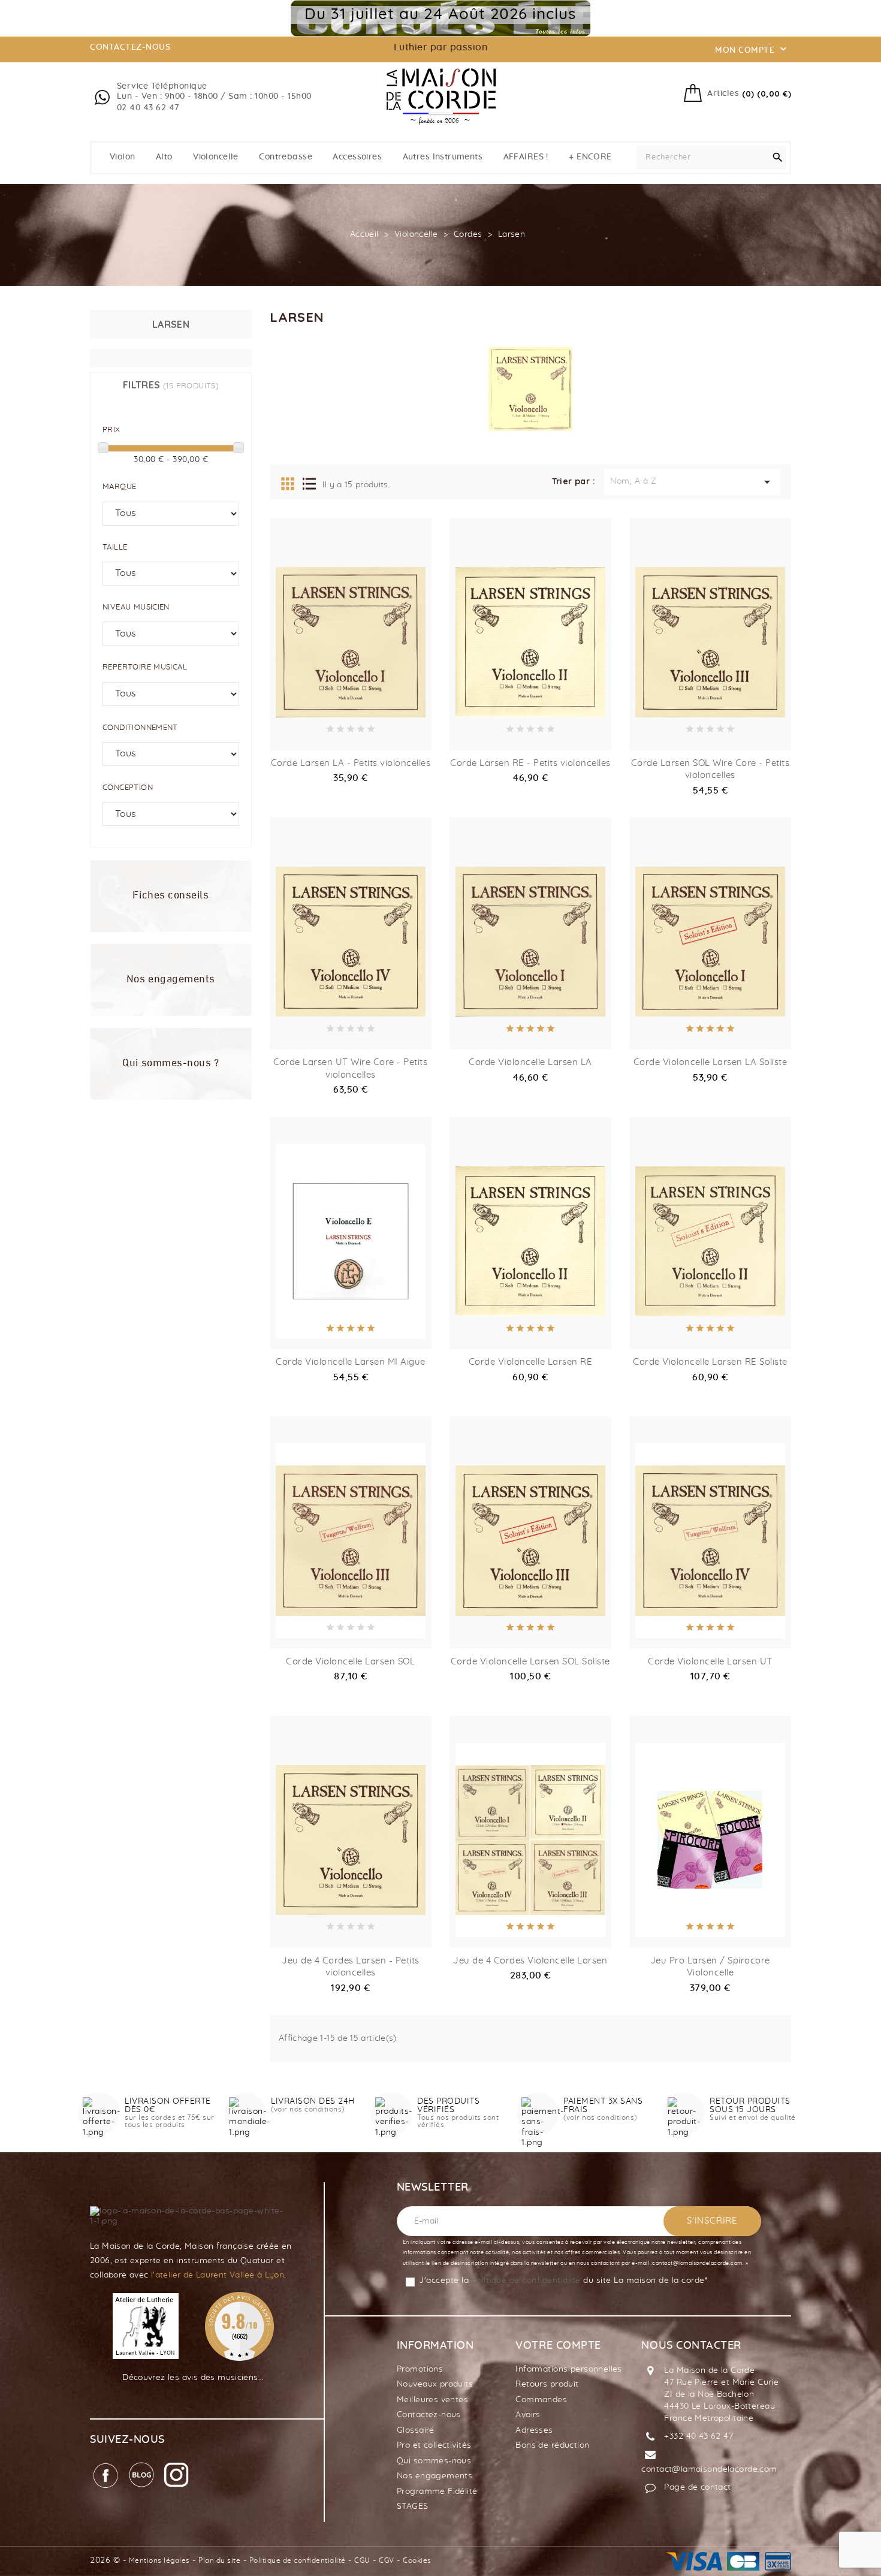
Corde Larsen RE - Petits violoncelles (530, 763)
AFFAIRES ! (526, 157)
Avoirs (528, 2415)
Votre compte (558, 2346)
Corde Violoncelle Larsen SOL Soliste (530, 1662)
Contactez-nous (429, 2415)
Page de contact (697, 2487)
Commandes (541, 2400)
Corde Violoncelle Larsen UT (710, 1662)
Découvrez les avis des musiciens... (193, 2378)
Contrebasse (286, 157)
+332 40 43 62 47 (699, 2436)
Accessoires (357, 157)
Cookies (417, 2560)
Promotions (420, 2369)
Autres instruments (443, 157)
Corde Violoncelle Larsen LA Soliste (710, 1062)
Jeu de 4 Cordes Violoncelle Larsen (530, 1961)
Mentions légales (159, 2560)
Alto (164, 157)
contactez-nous (130, 47)
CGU (362, 2560)
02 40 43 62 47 (148, 108)
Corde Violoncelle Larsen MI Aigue (351, 1362)
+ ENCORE (590, 157)
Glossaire (416, 2430)
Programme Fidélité (437, 2491)
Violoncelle (216, 157)
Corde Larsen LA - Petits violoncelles (351, 763)
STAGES (413, 2506)
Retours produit (547, 2384)
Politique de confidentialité (298, 2560)
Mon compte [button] (752, 49)
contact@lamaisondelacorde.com (709, 2469)
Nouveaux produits (435, 2384)
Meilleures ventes (432, 2400)
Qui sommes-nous (434, 2461)
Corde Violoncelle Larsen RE (531, 1362)
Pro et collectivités (434, 2445)
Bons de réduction (552, 2445)
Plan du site (219, 2560)
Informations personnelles (569, 2369)
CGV (387, 2560)
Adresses (534, 2430)
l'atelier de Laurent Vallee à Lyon (218, 2275)
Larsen (171, 324)
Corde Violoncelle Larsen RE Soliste (710, 1362)
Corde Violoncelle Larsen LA (530, 1062)
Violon (123, 157)
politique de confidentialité (526, 2281)
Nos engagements (435, 2476)
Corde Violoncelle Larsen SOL (350, 1662)
